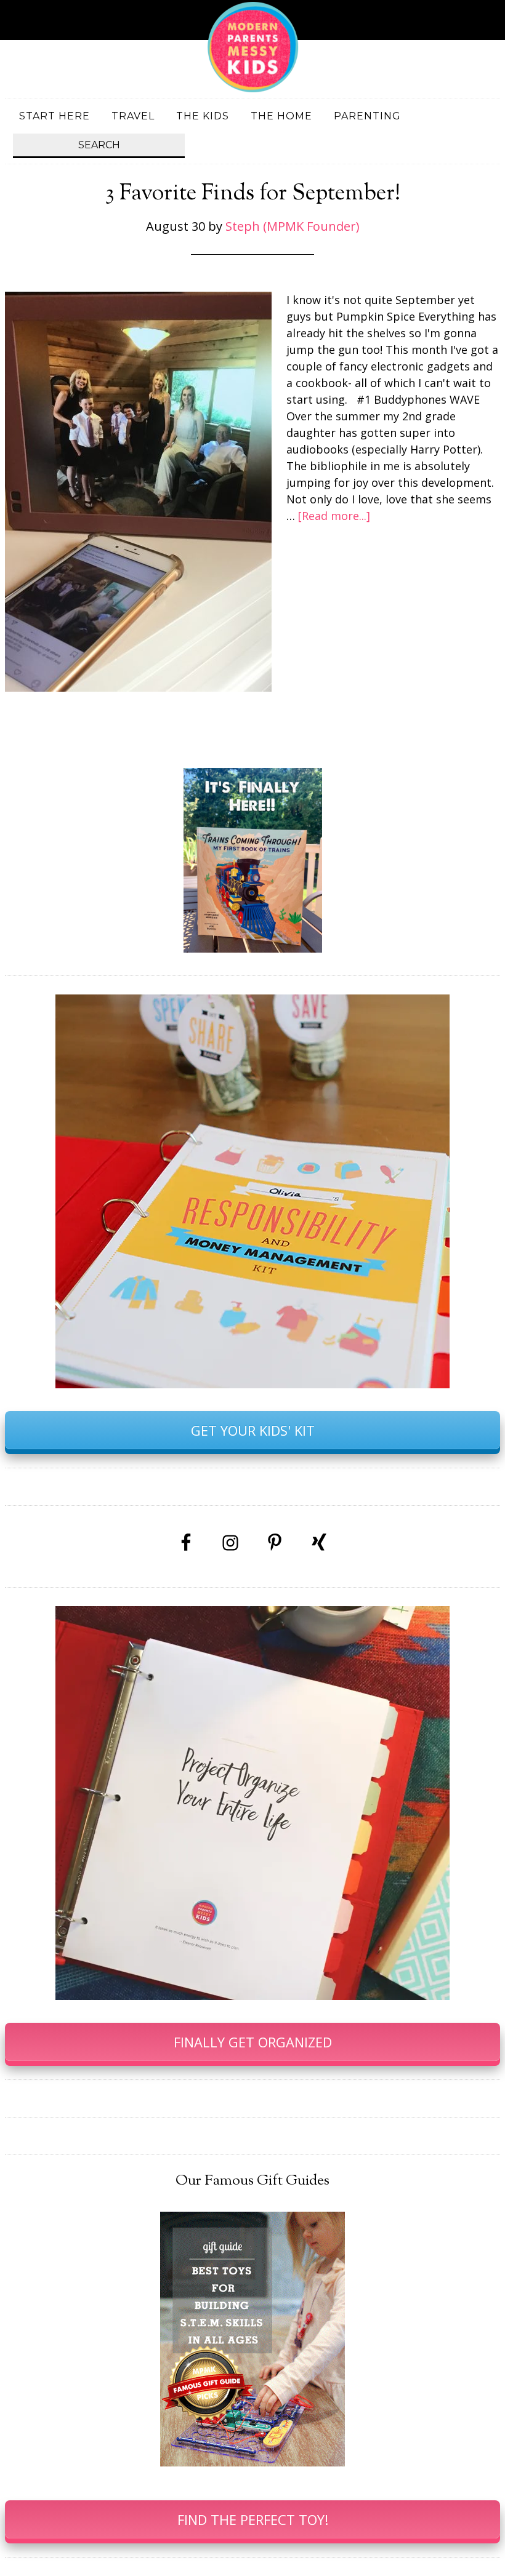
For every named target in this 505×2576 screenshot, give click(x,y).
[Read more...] (334, 516)
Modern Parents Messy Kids (252, 46)
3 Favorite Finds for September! (253, 194)
